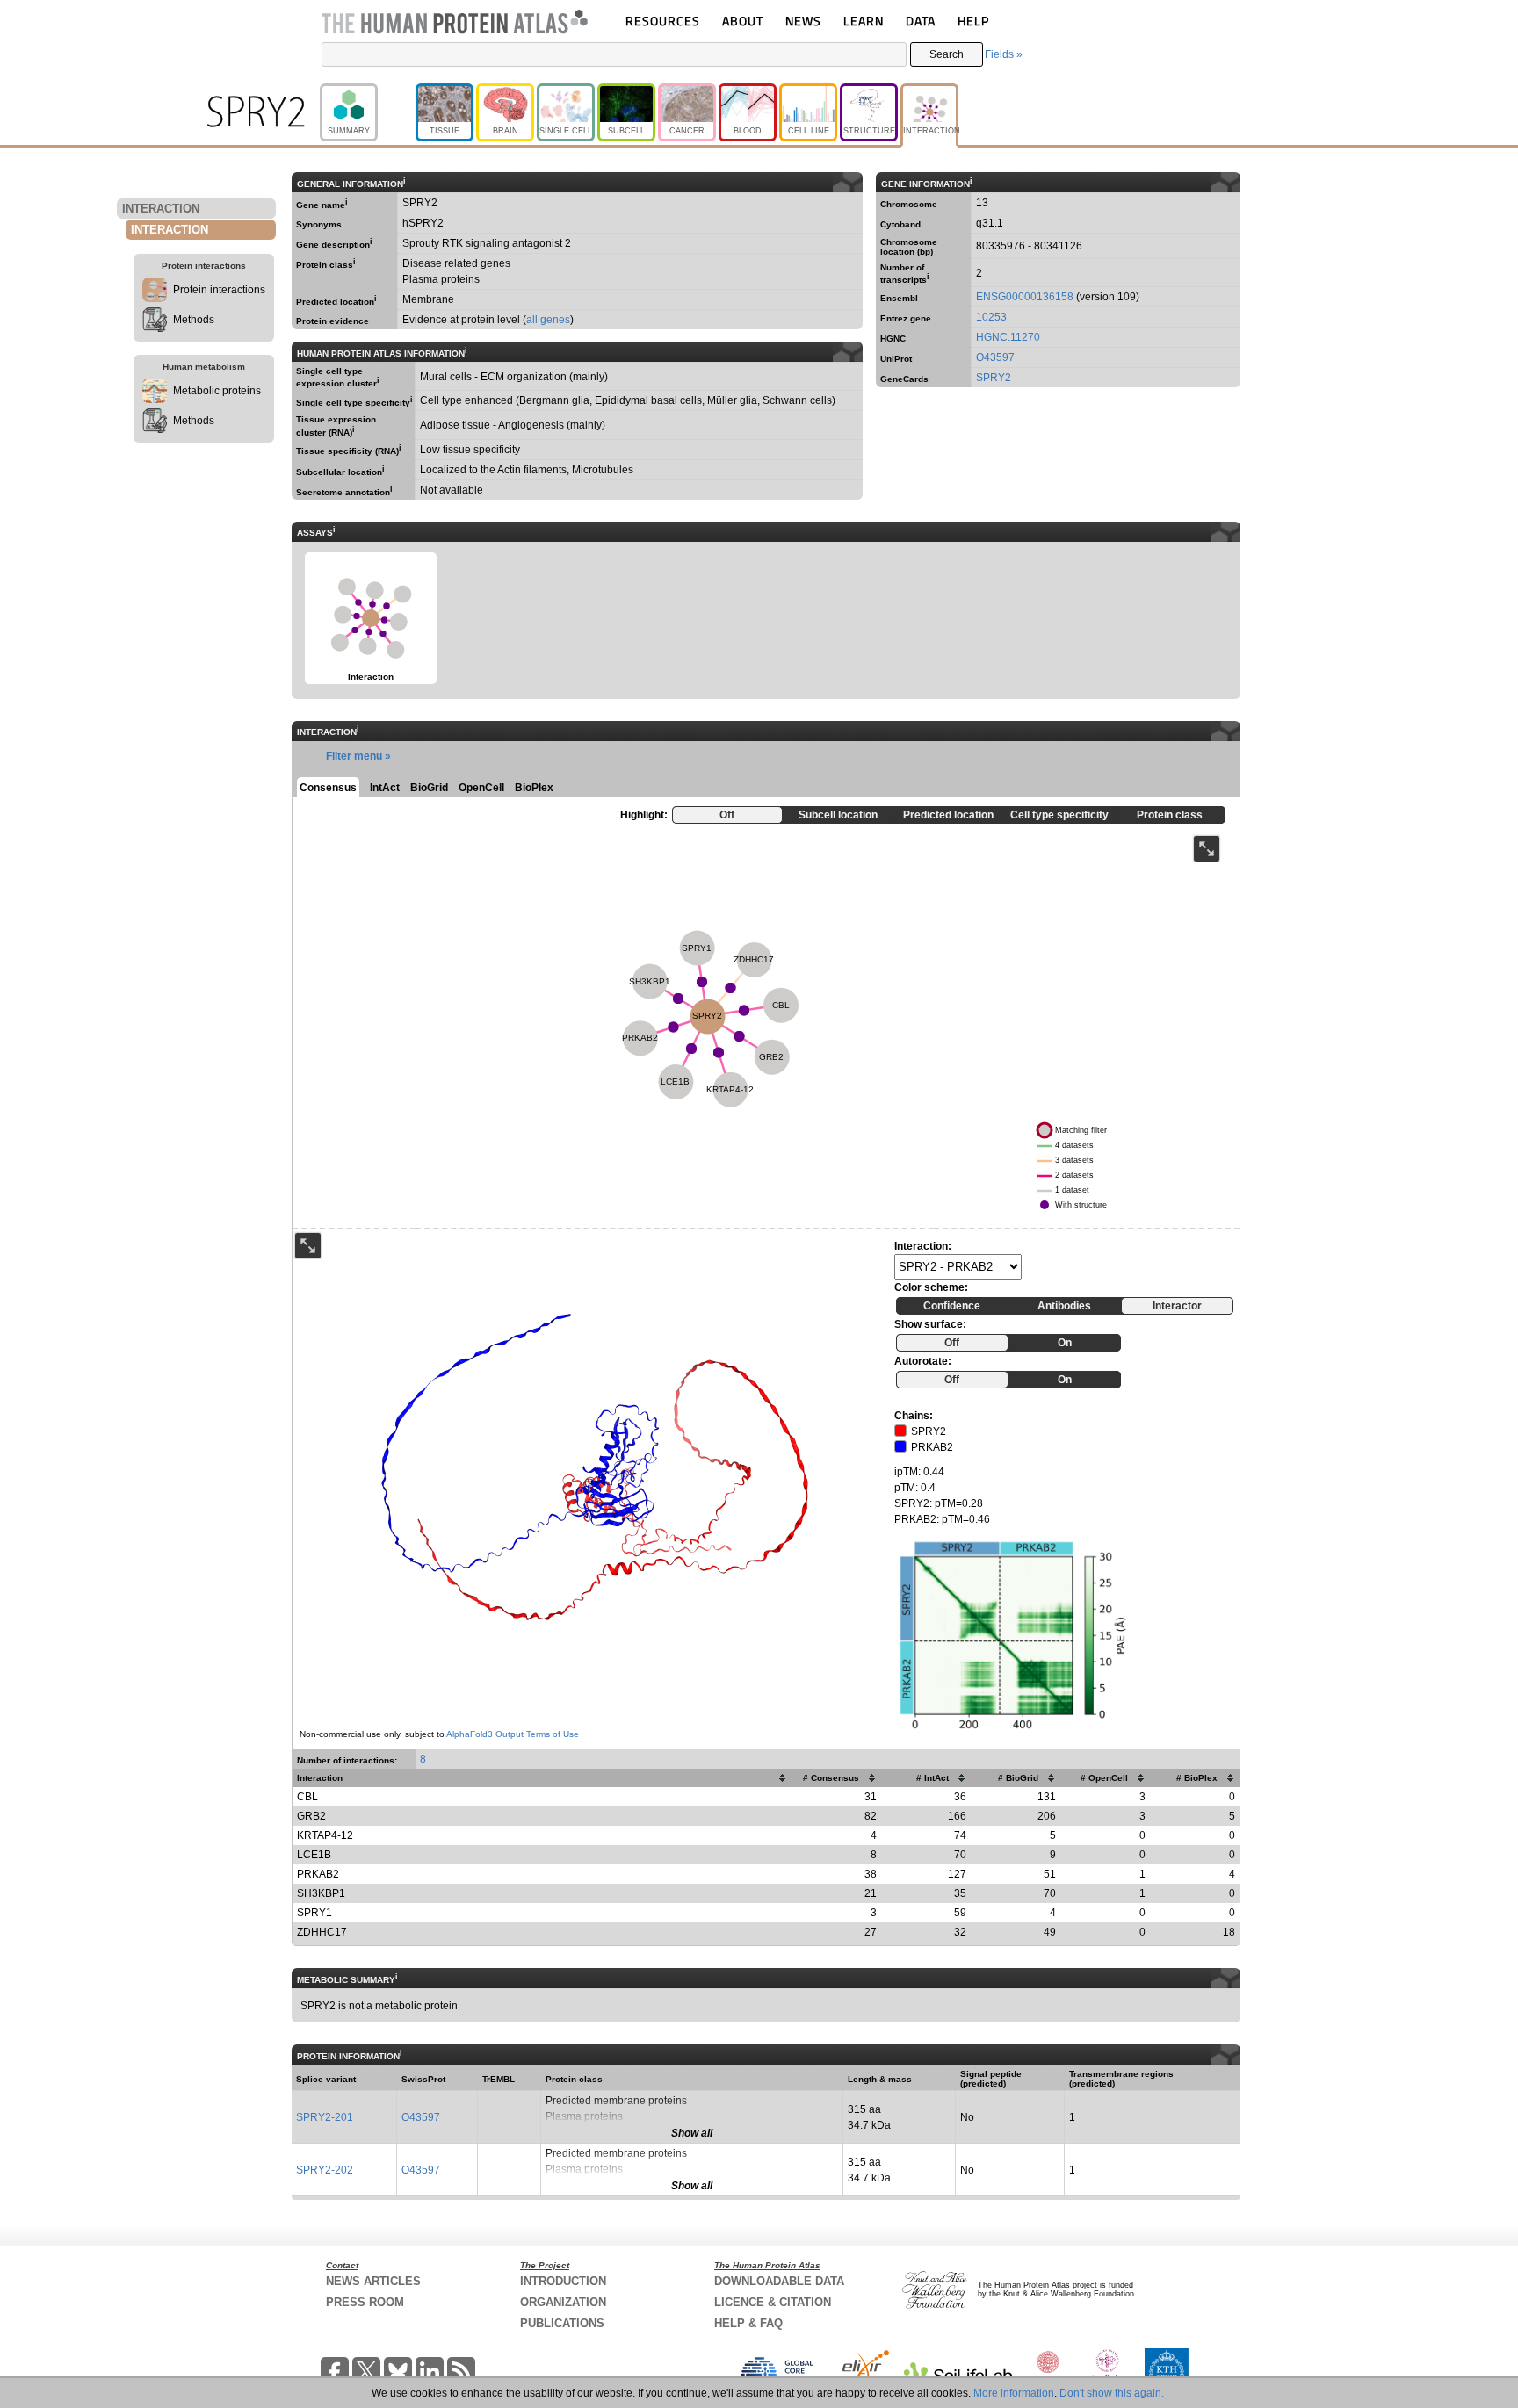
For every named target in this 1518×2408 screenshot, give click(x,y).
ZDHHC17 (322, 1932)
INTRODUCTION (563, 2281)
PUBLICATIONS (562, 2323)
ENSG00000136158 (1025, 297)
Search (947, 54)
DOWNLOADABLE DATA (779, 2281)
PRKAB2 (318, 1874)
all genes (548, 320)
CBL (307, 1797)
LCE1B (314, 1855)
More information (1014, 2393)
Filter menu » (358, 756)
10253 (991, 317)
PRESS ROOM (365, 2302)
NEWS (803, 21)
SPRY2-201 (325, 2117)
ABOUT (743, 21)
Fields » (1004, 54)
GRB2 (311, 1816)
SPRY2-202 (325, 2170)
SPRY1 (314, 1913)
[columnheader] (542, 1778)
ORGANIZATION (563, 2302)
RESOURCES (663, 21)
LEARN (864, 21)
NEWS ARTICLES (373, 2281)
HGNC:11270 (1008, 337)
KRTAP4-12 (325, 1835)
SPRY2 (994, 378)
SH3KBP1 (321, 1893)
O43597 (995, 357)
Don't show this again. (1112, 2393)
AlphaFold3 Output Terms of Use (513, 1734)
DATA (921, 21)
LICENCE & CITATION (773, 2302)
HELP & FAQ (748, 2323)
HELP (973, 21)
